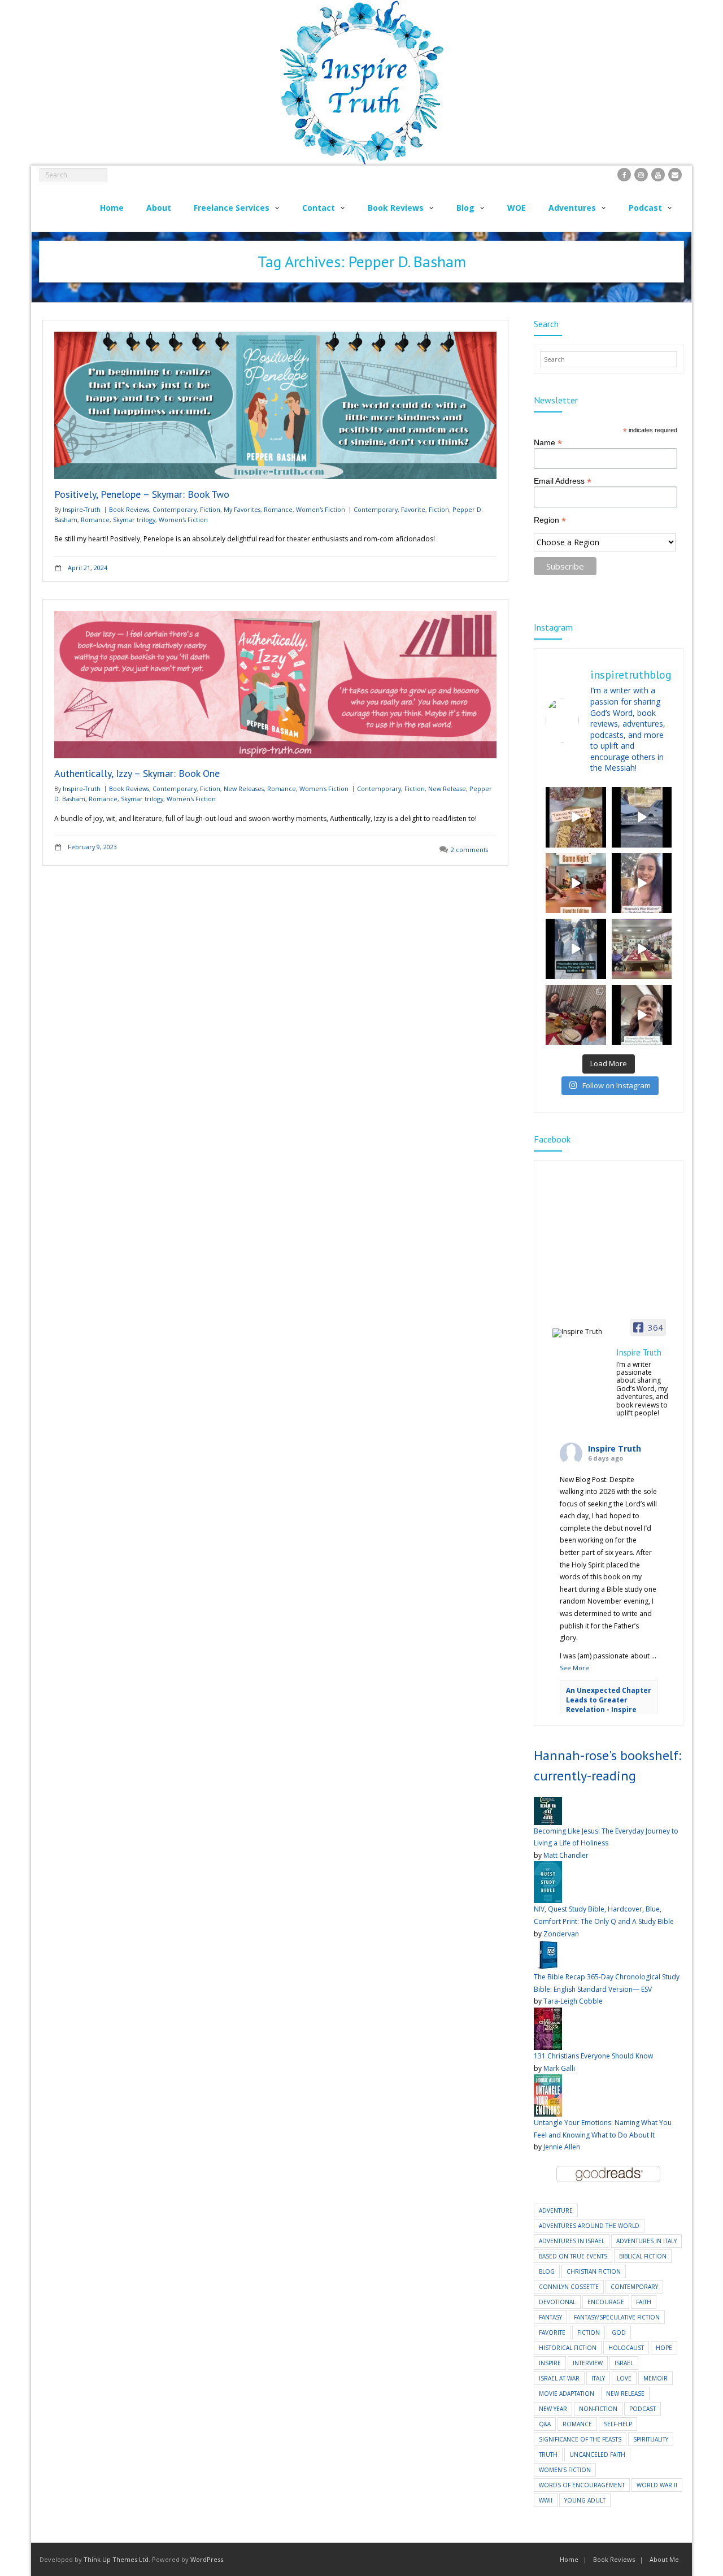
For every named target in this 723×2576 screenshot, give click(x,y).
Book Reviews (129, 509)
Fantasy (550, 2317)
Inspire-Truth (82, 509)
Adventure (556, 2210)
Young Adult (585, 2500)
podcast (643, 2409)
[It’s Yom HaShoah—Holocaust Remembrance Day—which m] (642, 817)
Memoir (656, 2378)
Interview (588, 2363)
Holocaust (626, 2348)
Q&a (545, 2424)
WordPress (207, 2559)
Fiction (210, 509)
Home (569, 2559)
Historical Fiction (568, 2348)
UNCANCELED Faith (597, 2455)
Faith (644, 2302)
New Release (447, 789)
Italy (598, 2378)
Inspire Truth (615, 1448)
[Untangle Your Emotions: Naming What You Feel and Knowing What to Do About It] (548, 2080)
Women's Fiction (321, 509)
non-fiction (598, 2409)
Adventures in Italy (646, 2241)
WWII (546, 2500)
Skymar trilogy (134, 520)
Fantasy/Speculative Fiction (617, 2317)
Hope (664, 2348)
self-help (618, 2424)
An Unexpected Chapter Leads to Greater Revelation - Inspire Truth (609, 1704)
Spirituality (651, 2439)
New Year (553, 2409)
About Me (664, 2559)
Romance (278, 509)
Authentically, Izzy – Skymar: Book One (137, 773)
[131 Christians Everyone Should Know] (548, 2014)
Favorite (413, 509)
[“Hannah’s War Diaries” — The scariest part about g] (642, 1015)
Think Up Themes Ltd (116, 2559)
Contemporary (175, 509)
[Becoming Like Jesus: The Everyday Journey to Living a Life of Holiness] (548, 1803)
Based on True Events (573, 2256)
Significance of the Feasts (580, 2439)
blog (547, 2271)
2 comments (469, 850)
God (619, 2332)
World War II (657, 2485)
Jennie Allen (562, 2147)
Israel (624, 2363)
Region (550, 520)
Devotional (557, 2302)
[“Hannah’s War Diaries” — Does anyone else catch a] (576, 817)
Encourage (606, 2302)
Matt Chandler (566, 1855)
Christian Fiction (594, 2271)
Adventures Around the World (589, 2226)
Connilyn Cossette (569, 2287)
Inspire (550, 2363)
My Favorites (242, 509)
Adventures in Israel (572, 2241)
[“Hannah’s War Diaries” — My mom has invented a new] (576, 949)
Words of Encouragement (582, 2485)
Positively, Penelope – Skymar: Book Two (142, 494)
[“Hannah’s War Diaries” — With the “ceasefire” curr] (642, 883)
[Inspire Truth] (581, 1333)
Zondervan (561, 1934)
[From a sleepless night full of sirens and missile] (576, 1015)
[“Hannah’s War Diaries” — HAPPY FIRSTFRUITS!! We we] (642, 949)
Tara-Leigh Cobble (573, 2001)
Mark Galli (559, 2068)
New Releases (244, 789)
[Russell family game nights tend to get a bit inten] (576, 883)
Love (624, 2378)
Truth (548, 2455)
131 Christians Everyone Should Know (593, 2056)
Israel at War (559, 2378)
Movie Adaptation (567, 2393)
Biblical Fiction (643, 2256)
